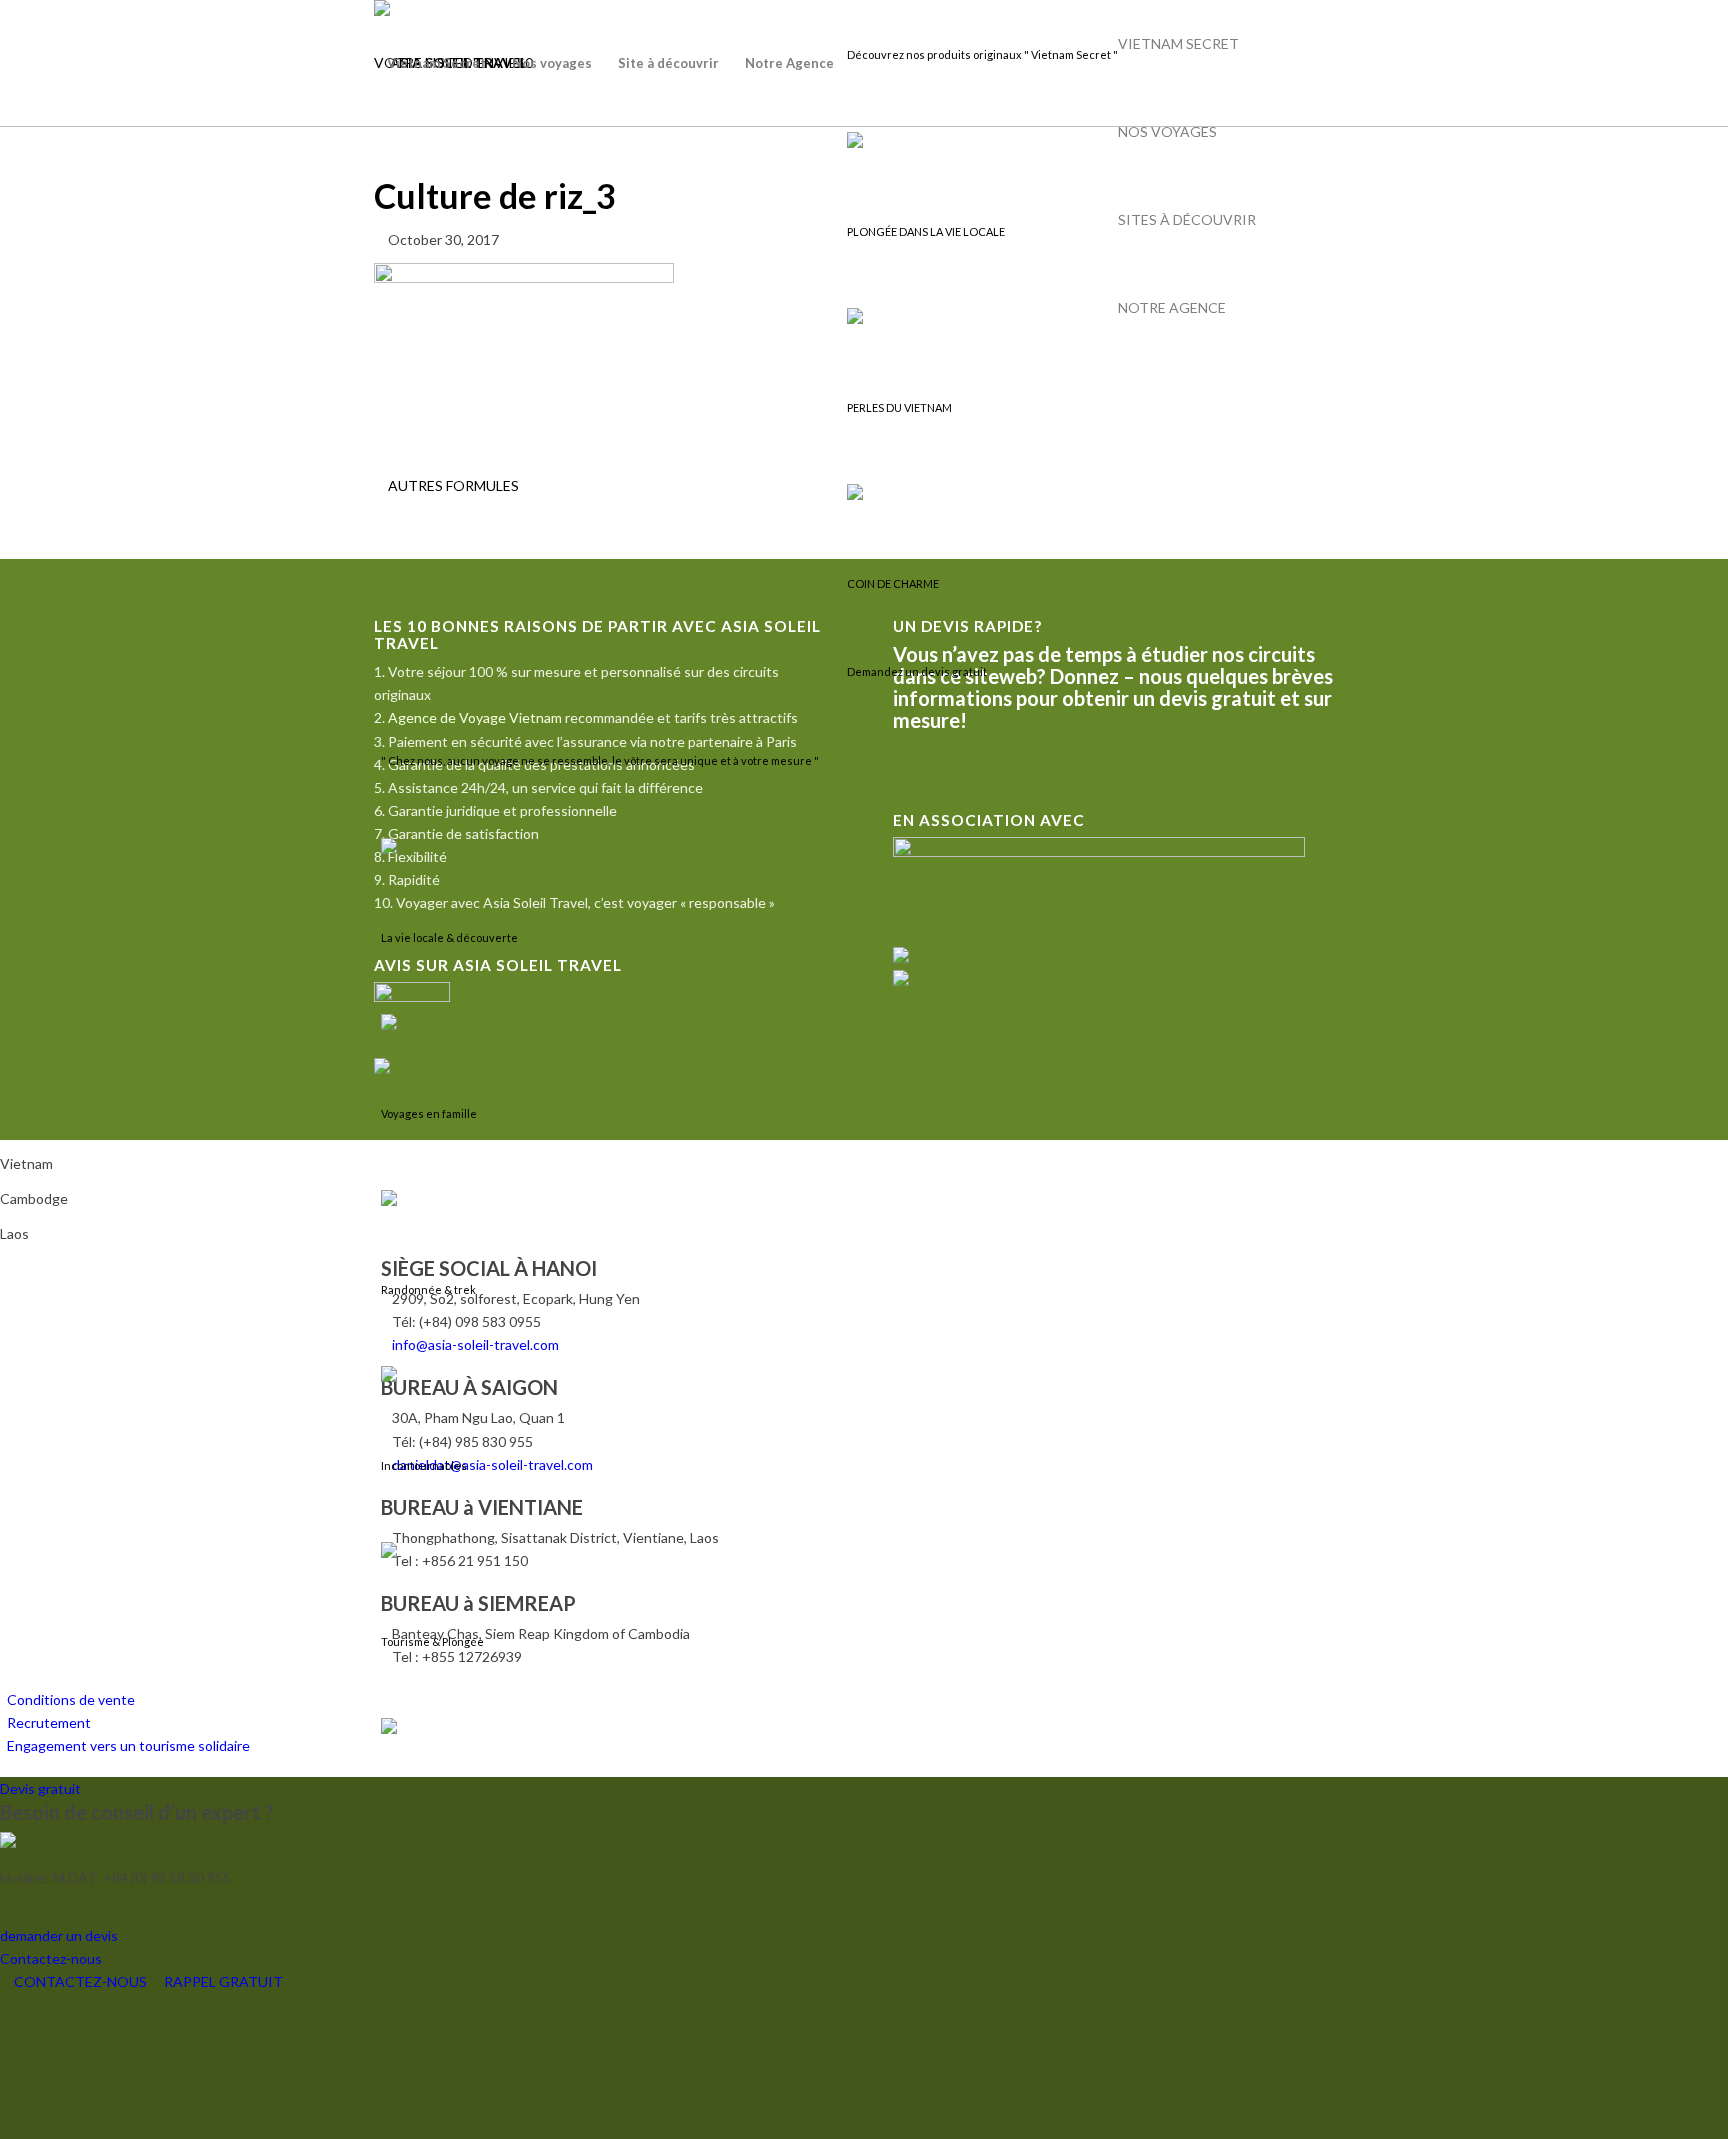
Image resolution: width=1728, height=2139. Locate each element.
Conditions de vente (71, 1699)
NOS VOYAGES (1167, 131)
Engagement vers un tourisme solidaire (128, 1745)
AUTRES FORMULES (452, 485)
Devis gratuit (40, 1788)
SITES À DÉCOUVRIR (1187, 219)
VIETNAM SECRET (1178, 43)
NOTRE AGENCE (1172, 307)
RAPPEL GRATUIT (222, 1981)
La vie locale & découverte (449, 937)
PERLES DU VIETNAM (899, 407)
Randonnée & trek (428, 1289)
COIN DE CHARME (893, 583)
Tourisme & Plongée (432, 1641)
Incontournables (424, 1465)
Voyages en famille (429, 1113)
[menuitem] (436, 63)
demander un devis (59, 1935)
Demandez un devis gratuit (917, 671)
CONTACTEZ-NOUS (80, 1981)
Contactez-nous (51, 1958)
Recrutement (49, 1722)
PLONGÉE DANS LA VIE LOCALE (926, 231)
